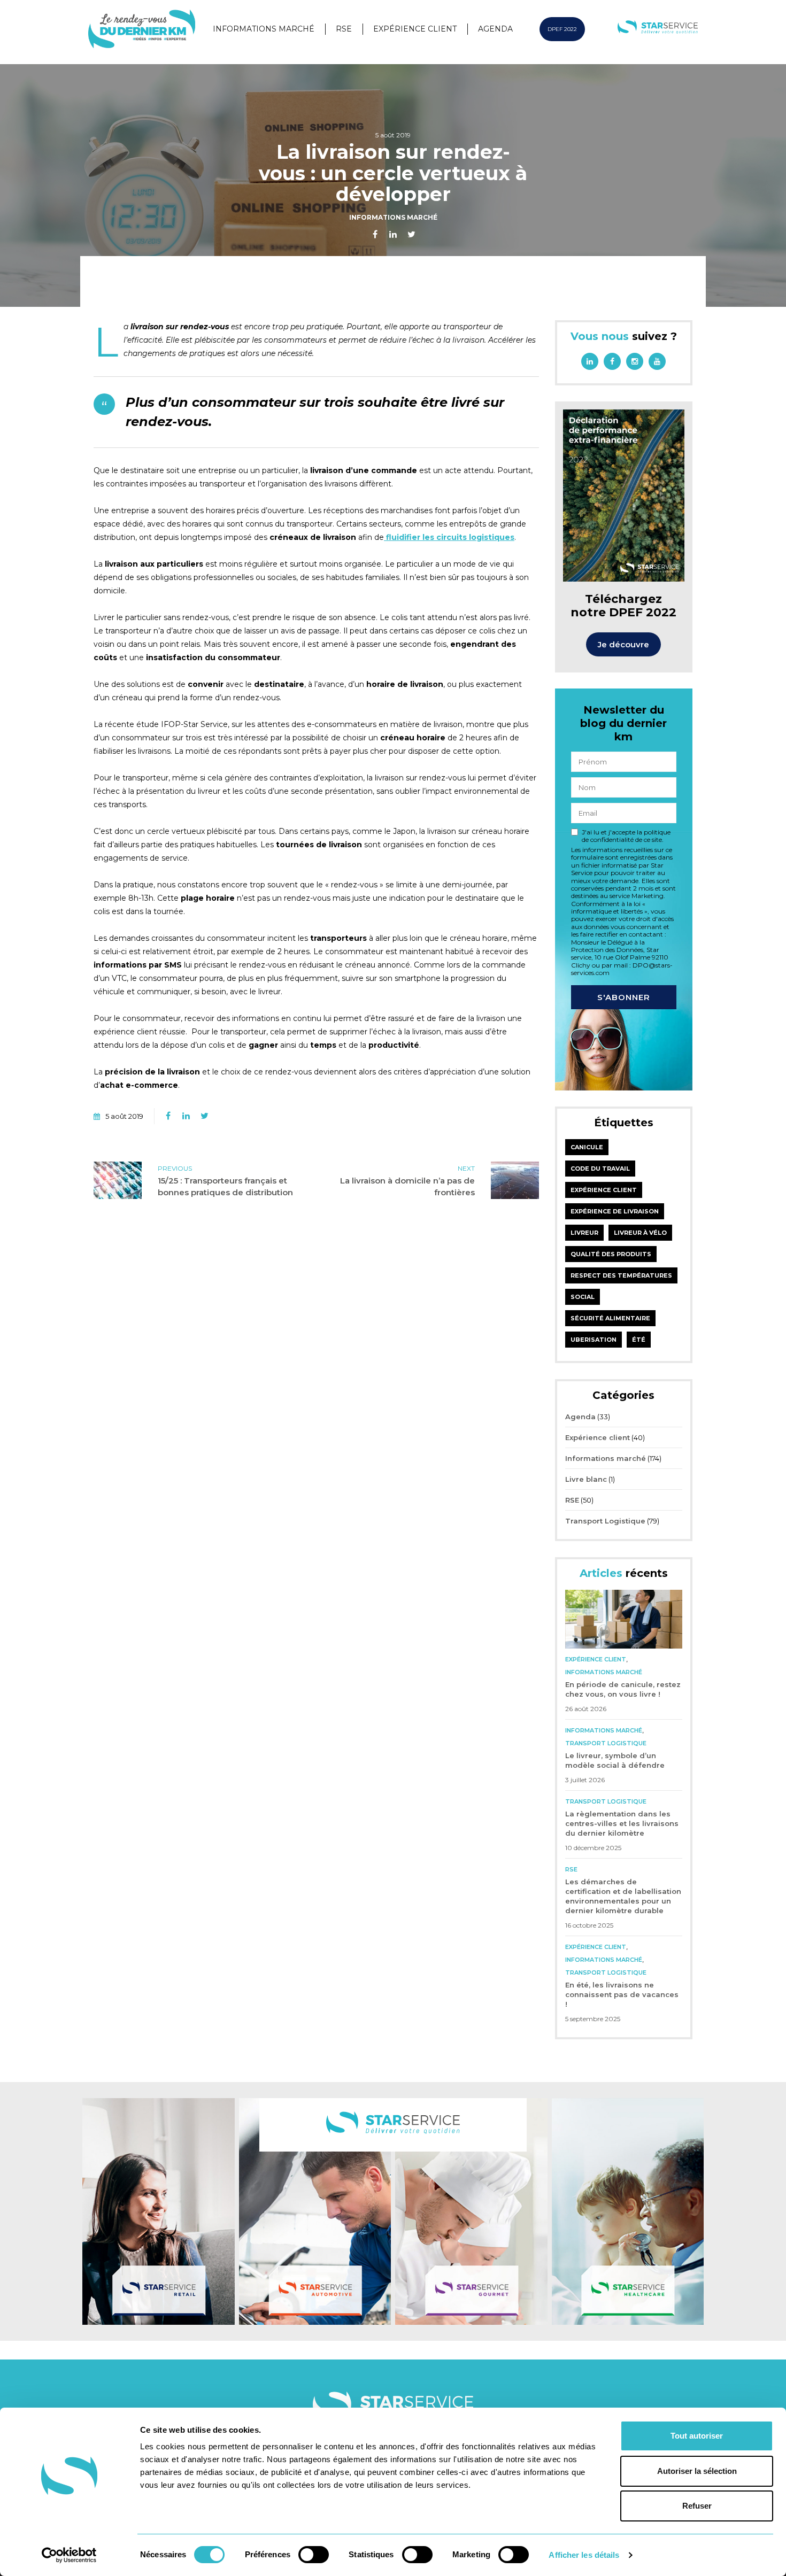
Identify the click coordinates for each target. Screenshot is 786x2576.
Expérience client (415, 29)
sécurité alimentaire (610, 1318)
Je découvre (623, 644)
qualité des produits (611, 1254)
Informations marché (264, 29)
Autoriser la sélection (697, 2471)
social (583, 1297)
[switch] (314, 2555)
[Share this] (375, 235)
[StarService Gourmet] (471, 2211)
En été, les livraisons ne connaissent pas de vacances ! (622, 1994)
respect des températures (621, 1275)
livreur (584, 1233)
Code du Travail (600, 1169)
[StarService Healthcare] (628, 2211)
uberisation (594, 1340)
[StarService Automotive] (315, 2211)
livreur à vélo (640, 1233)
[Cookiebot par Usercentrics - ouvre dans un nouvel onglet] (69, 2555)
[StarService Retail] (159, 2211)
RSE (344, 29)
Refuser (697, 2506)
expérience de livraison (615, 1211)
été (639, 1340)
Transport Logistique (605, 1521)
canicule (587, 1147)
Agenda (495, 29)
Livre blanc (586, 1479)
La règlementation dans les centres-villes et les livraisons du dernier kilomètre (622, 1823)
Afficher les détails (584, 2555)
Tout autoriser (697, 2436)
